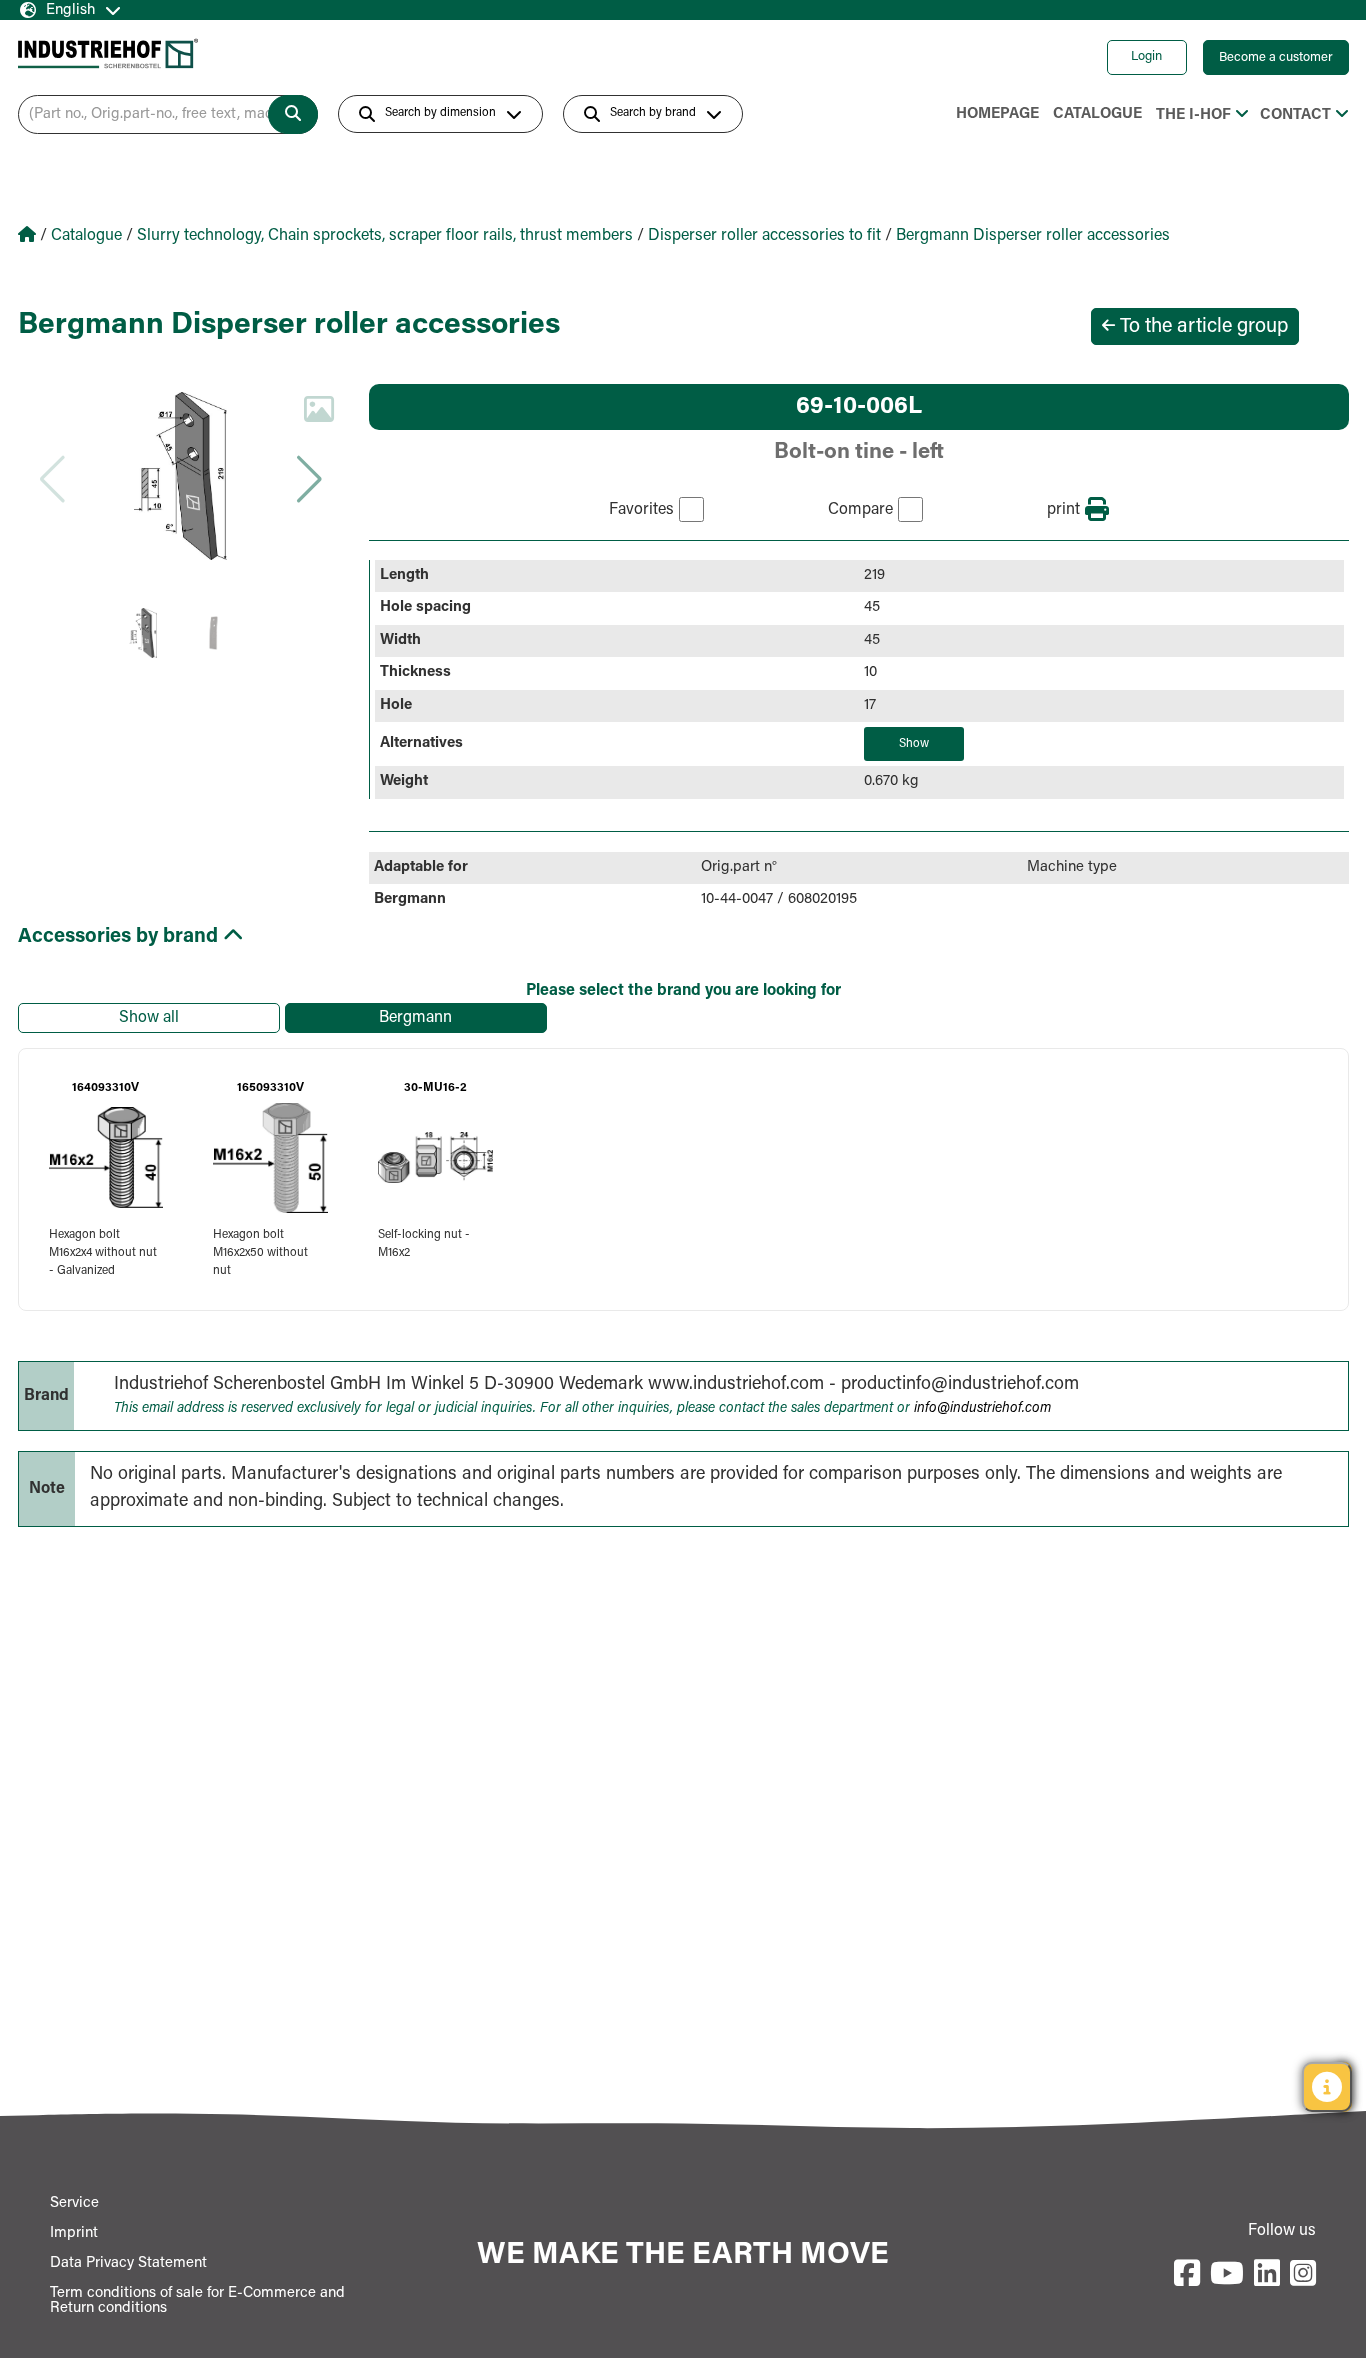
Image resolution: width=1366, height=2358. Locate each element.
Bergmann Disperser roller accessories (1033, 236)
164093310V (105, 1088)
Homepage (997, 114)
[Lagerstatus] (1327, 2087)
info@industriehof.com (982, 1409)
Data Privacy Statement (128, 2263)
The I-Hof (1193, 115)
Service (74, 2203)
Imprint (74, 2233)
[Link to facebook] (1187, 2275)
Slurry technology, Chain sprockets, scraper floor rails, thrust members (385, 236)
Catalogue (1097, 114)
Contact (1295, 115)
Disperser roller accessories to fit (764, 236)
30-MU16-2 (435, 1088)
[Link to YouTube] (1227, 2275)
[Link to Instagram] (1303, 2275)
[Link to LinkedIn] (1267, 2275)
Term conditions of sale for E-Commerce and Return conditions (197, 2301)
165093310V (270, 1088)
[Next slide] (309, 479)
